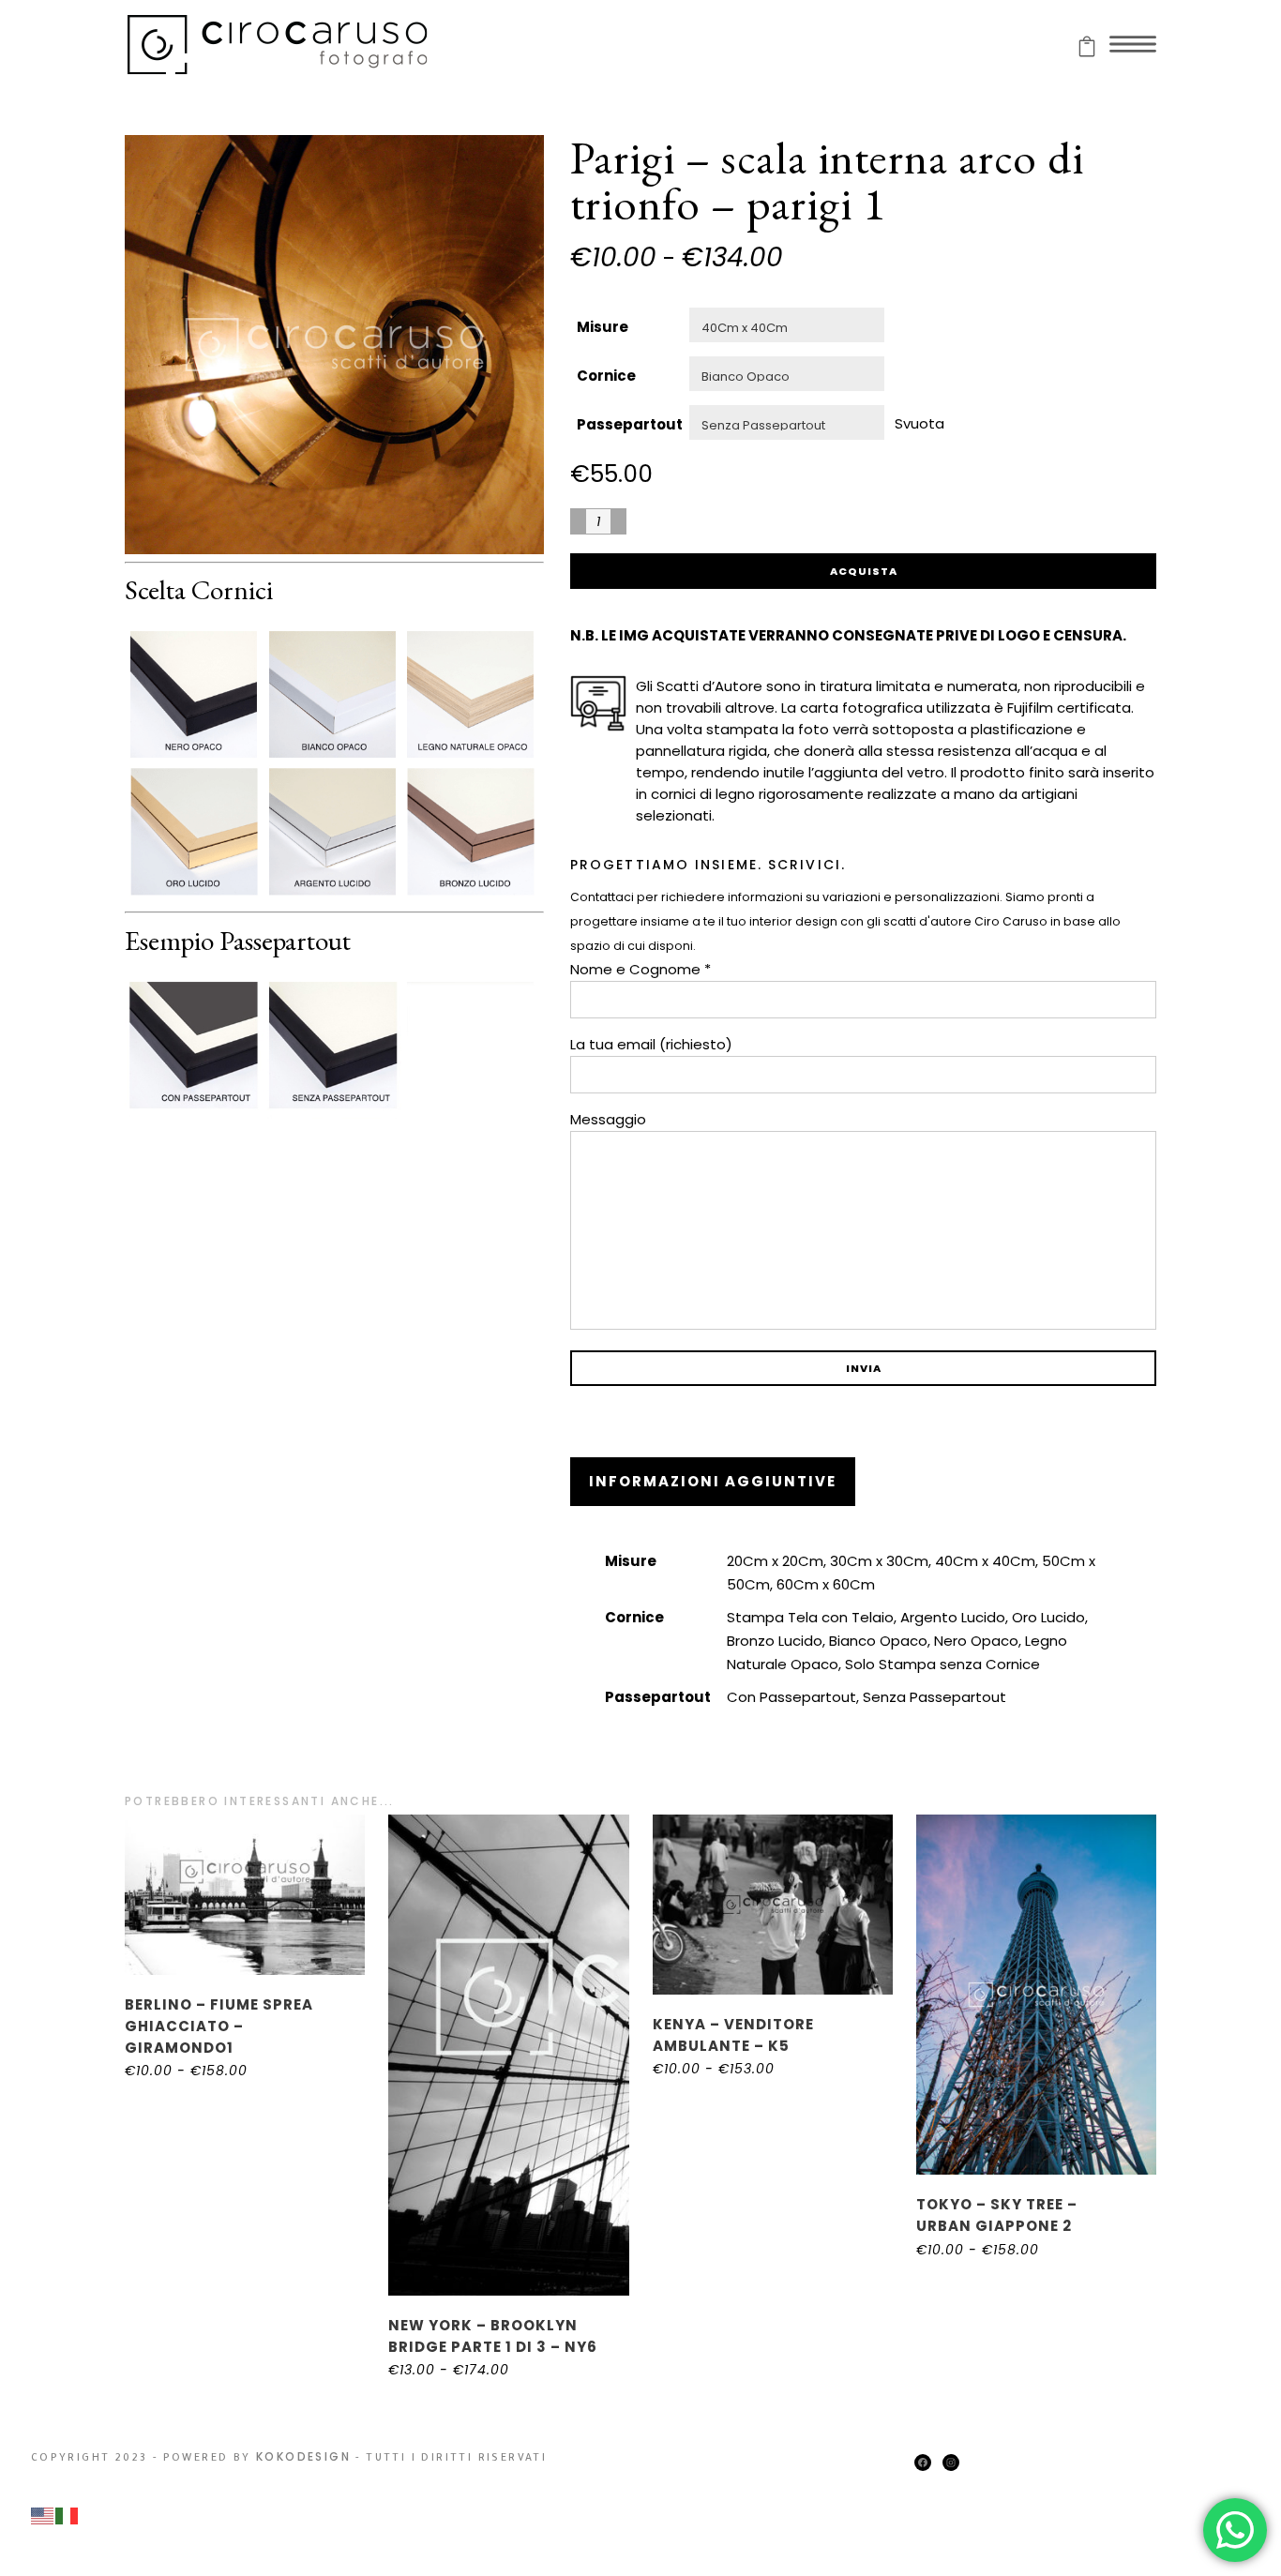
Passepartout (630, 424)
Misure (603, 327)
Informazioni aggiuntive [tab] (713, 1481)
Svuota (919, 422)
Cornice (606, 376)
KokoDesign (303, 2456)
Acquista (864, 571)
